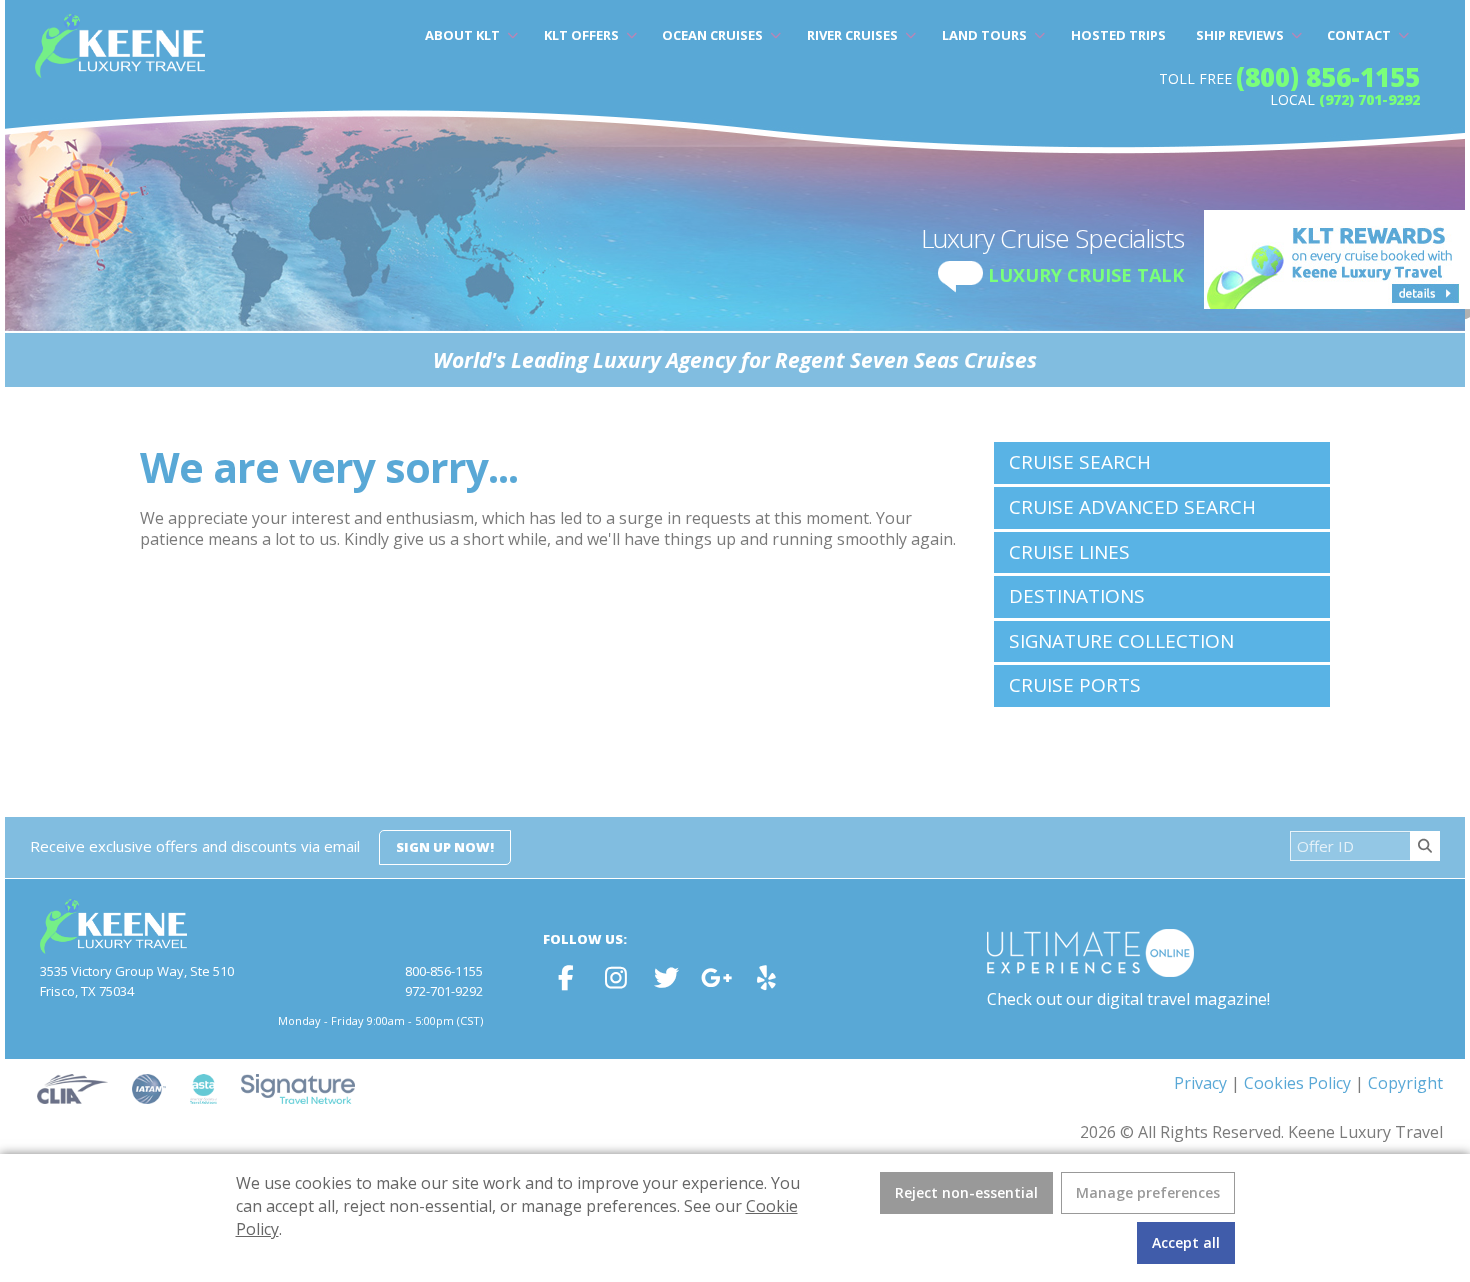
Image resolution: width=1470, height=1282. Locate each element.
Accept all (1186, 1242)
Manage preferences (1148, 1192)
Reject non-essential (966, 1192)
